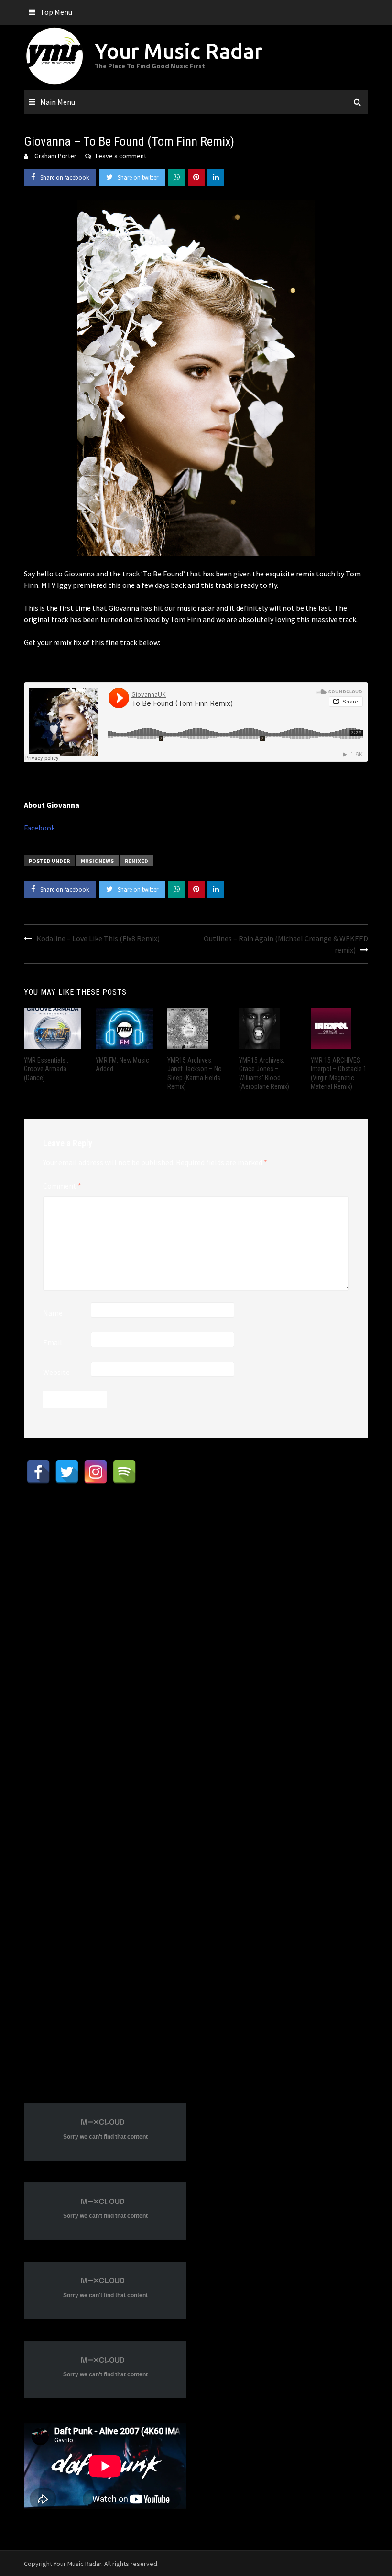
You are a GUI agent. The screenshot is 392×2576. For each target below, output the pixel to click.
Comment (62, 1186)
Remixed (136, 861)
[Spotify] (124, 1472)
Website (56, 1372)
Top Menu (56, 12)
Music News (97, 861)
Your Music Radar (179, 51)
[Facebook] (38, 1472)
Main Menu (58, 102)
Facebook (39, 828)
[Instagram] (96, 1472)
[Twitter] (67, 1472)
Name (53, 1313)
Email (53, 1342)
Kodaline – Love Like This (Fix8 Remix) (98, 938)
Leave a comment (121, 156)
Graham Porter (55, 156)
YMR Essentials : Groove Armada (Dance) (46, 1069)
